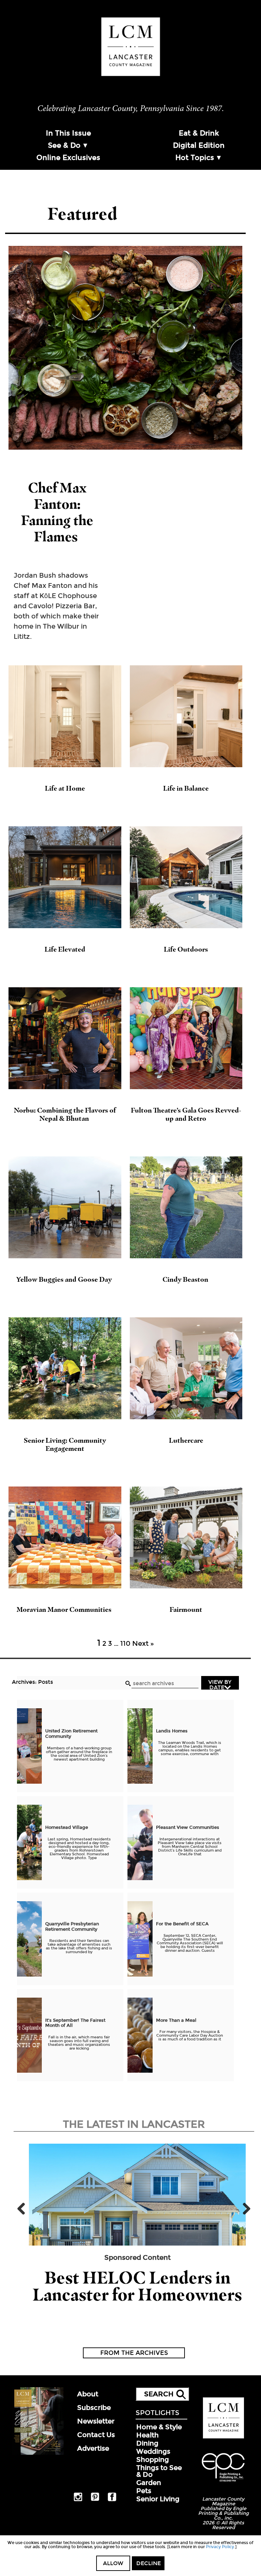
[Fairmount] (186, 1537)
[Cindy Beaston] (186, 1207)
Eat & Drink (199, 133)
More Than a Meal (176, 2020)
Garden (149, 2483)
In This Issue (68, 133)
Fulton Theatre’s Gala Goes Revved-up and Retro (186, 1114)
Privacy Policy (220, 2547)
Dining (147, 2443)
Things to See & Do (159, 2471)
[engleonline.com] (223, 2483)
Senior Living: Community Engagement (65, 1444)
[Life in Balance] (186, 716)
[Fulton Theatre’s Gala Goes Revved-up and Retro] (186, 1038)
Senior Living (158, 2499)
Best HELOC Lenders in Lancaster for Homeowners (137, 2286)
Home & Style (159, 2427)
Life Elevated (65, 949)
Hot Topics (195, 158)
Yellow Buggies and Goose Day (65, 1279)
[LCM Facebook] (112, 2500)
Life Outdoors (186, 949)
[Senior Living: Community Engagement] (65, 1368)
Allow (113, 2563)
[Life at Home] (65, 716)
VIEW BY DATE (220, 1684)
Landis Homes (172, 1731)
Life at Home (65, 788)
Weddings (153, 2451)
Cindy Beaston (186, 1279)
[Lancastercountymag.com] (223, 2437)
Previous (24, 2209)
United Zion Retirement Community (71, 1734)
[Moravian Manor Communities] (65, 1537)
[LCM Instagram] (78, 2500)
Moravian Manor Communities (65, 1609)
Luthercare (186, 1440)
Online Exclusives (68, 158)
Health (147, 2435)
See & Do (64, 145)
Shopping (153, 2460)
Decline (149, 2563)
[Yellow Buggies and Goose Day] (65, 1207)
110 (125, 1643)
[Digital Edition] (38, 2453)
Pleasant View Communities (188, 1827)
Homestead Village (67, 1827)
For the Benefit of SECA (182, 1924)
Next (244, 2209)
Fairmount (186, 1609)
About (88, 2394)
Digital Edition (199, 145)
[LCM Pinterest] (95, 2500)
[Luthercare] (186, 1368)
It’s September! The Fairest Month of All (75, 2023)
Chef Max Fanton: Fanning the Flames (57, 512)
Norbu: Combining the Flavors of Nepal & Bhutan (65, 1114)
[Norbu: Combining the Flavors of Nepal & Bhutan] (65, 1038)
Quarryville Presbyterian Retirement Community (72, 1927)
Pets (144, 2491)
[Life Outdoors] (186, 877)
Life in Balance (186, 788)
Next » (143, 1643)
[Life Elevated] (65, 877)
